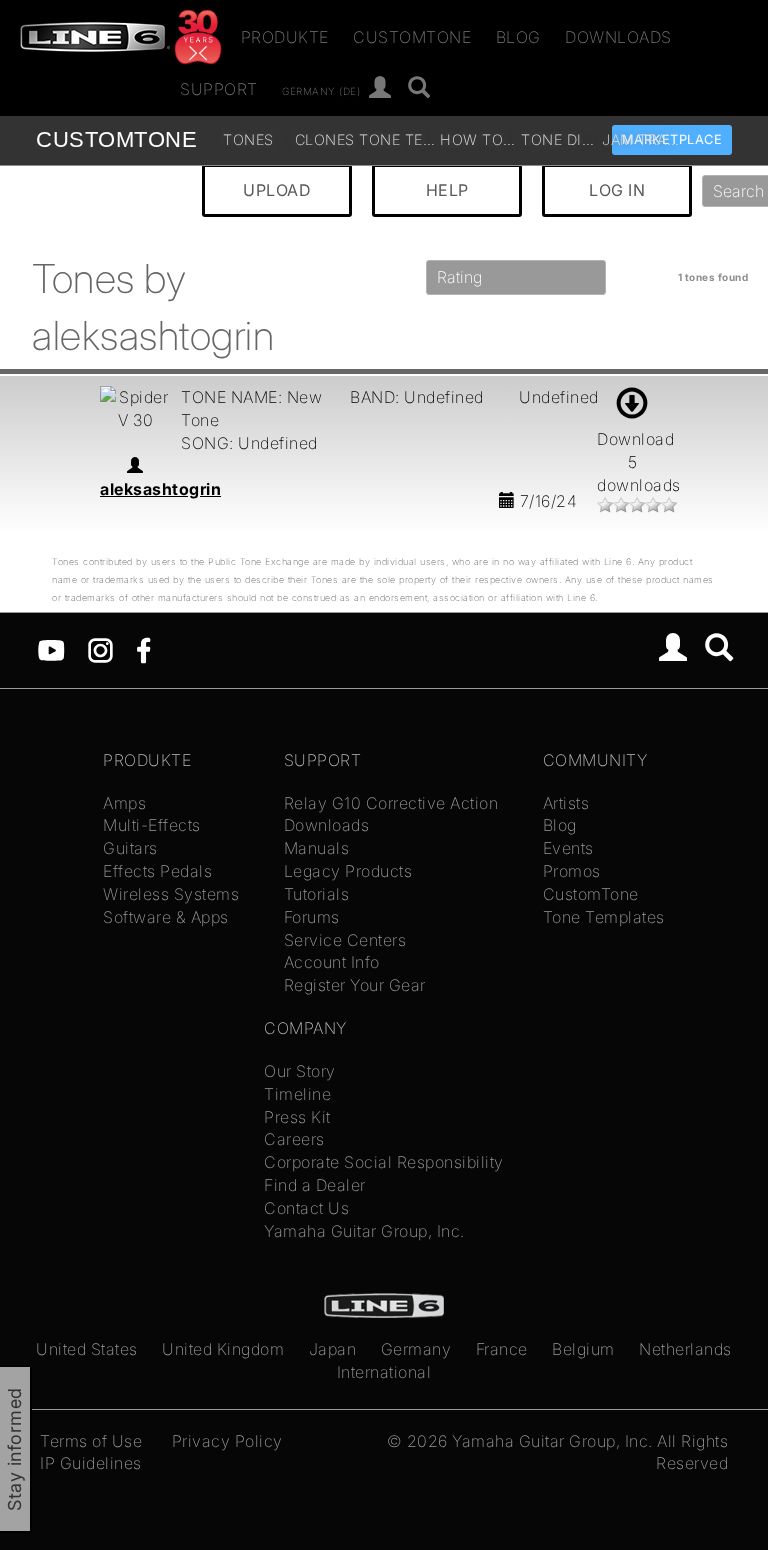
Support (219, 89)
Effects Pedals (157, 871)
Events (568, 848)
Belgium (583, 1349)
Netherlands (685, 1349)
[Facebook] (143, 649)
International (384, 1372)
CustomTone (412, 37)
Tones (248, 139)
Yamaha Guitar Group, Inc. (364, 1231)
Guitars (130, 848)
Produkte (285, 37)
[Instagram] (100, 649)
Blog (518, 37)
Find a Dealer (315, 1185)
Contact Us (306, 1208)
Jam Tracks (640, 139)
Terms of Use (91, 1441)
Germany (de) (321, 90)
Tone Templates (397, 139)
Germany (416, 1349)
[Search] (719, 650)
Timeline (297, 1094)
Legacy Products (348, 871)
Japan (333, 1349)
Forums (312, 917)
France (502, 1349)
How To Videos (478, 139)
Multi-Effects (152, 825)
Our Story (300, 1071)
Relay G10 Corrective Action (391, 803)
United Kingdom (223, 1349)
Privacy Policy (227, 1441)
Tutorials (317, 894)
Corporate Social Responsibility (384, 1162)
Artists (566, 803)
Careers (294, 1139)
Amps (124, 803)
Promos (572, 871)
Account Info (332, 962)
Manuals (317, 848)
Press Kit (297, 1117)
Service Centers (345, 940)
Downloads (618, 37)
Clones (325, 139)
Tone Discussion (559, 139)
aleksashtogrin (160, 489)
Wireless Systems (171, 894)
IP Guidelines (91, 1463)
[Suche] (419, 88)
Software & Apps (166, 917)
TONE (116, 139)
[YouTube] (51, 649)
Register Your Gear (355, 985)
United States (87, 1349)
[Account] (380, 88)
